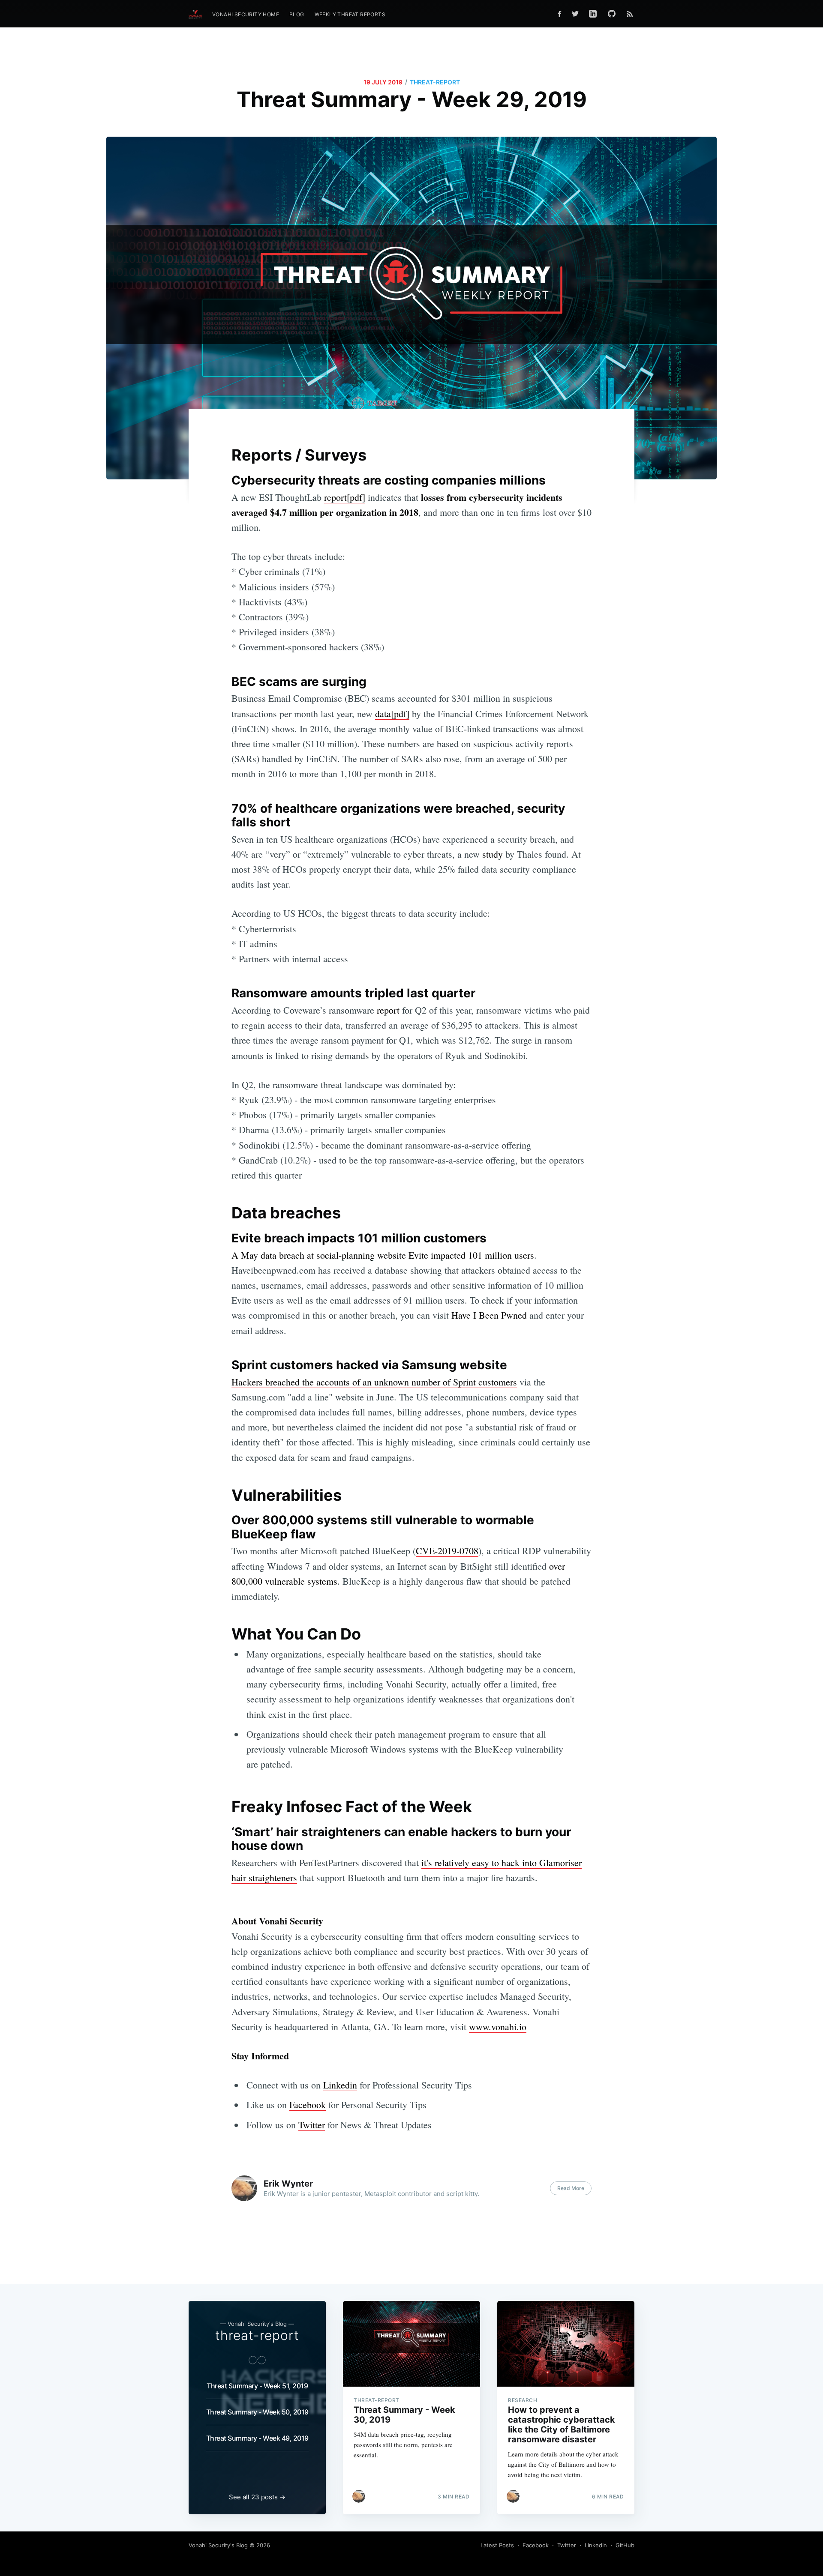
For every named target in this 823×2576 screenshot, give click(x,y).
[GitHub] (614, 14)
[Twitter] (575, 14)
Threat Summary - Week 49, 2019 (257, 2438)
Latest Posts (497, 2545)
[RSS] (630, 14)
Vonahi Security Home (246, 14)
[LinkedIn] (593, 14)
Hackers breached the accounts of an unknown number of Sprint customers (374, 1382)
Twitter (312, 2125)
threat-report (435, 82)
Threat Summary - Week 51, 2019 (257, 2386)
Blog (297, 14)
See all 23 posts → (257, 2497)
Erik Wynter (288, 2184)
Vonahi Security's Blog (218, 2545)
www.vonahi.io (498, 2027)
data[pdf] (392, 714)
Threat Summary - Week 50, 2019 (257, 2412)
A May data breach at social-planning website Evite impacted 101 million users (383, 1255)
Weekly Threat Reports (350, 14)
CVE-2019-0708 (447, 1551)
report (388, 1010)
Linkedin (340, 2085)
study (493, 854)
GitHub (625, 2545)
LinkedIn (596, 2545)
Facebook (308, 2105)
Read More (571, 2188)
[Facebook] (560, 14)
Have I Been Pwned (489, 1315)
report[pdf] (345, 497)
